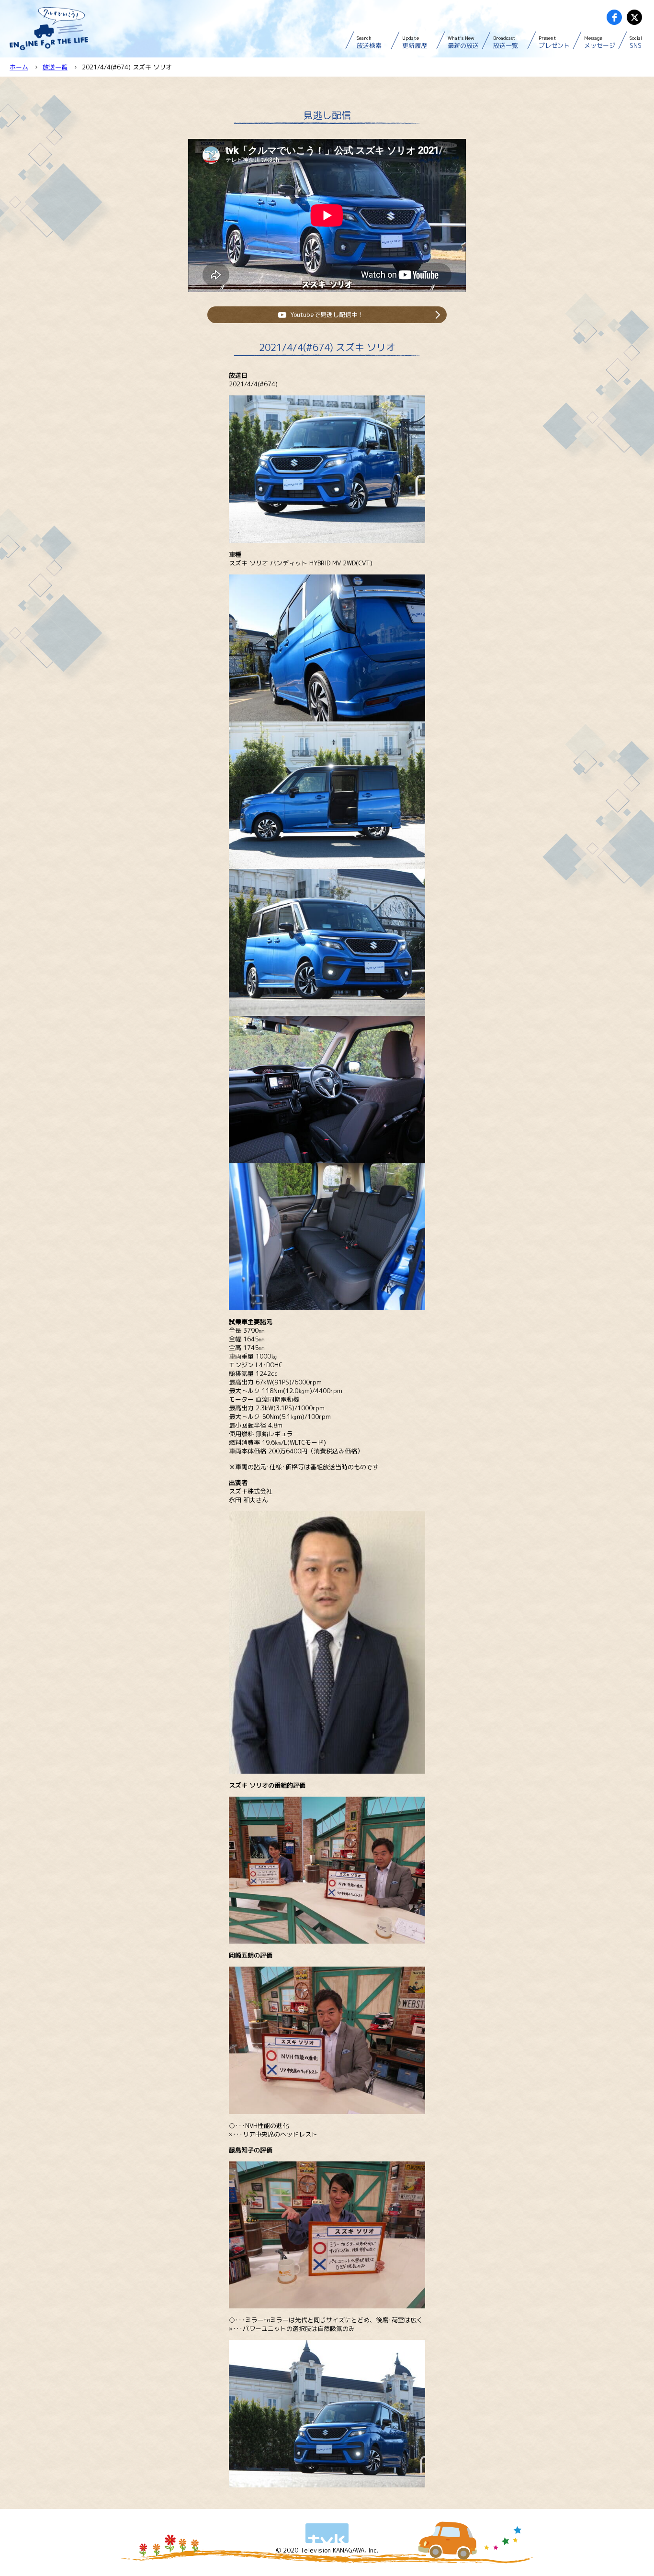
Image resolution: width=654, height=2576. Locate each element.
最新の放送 (463, 42)
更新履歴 (415, 42)
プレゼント (554, 42)
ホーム (19, 67)
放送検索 (369, 42)
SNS (636, 42)
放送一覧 (506, 42)
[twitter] (634, 17)
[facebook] (614, 17)
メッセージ (600, 42)
